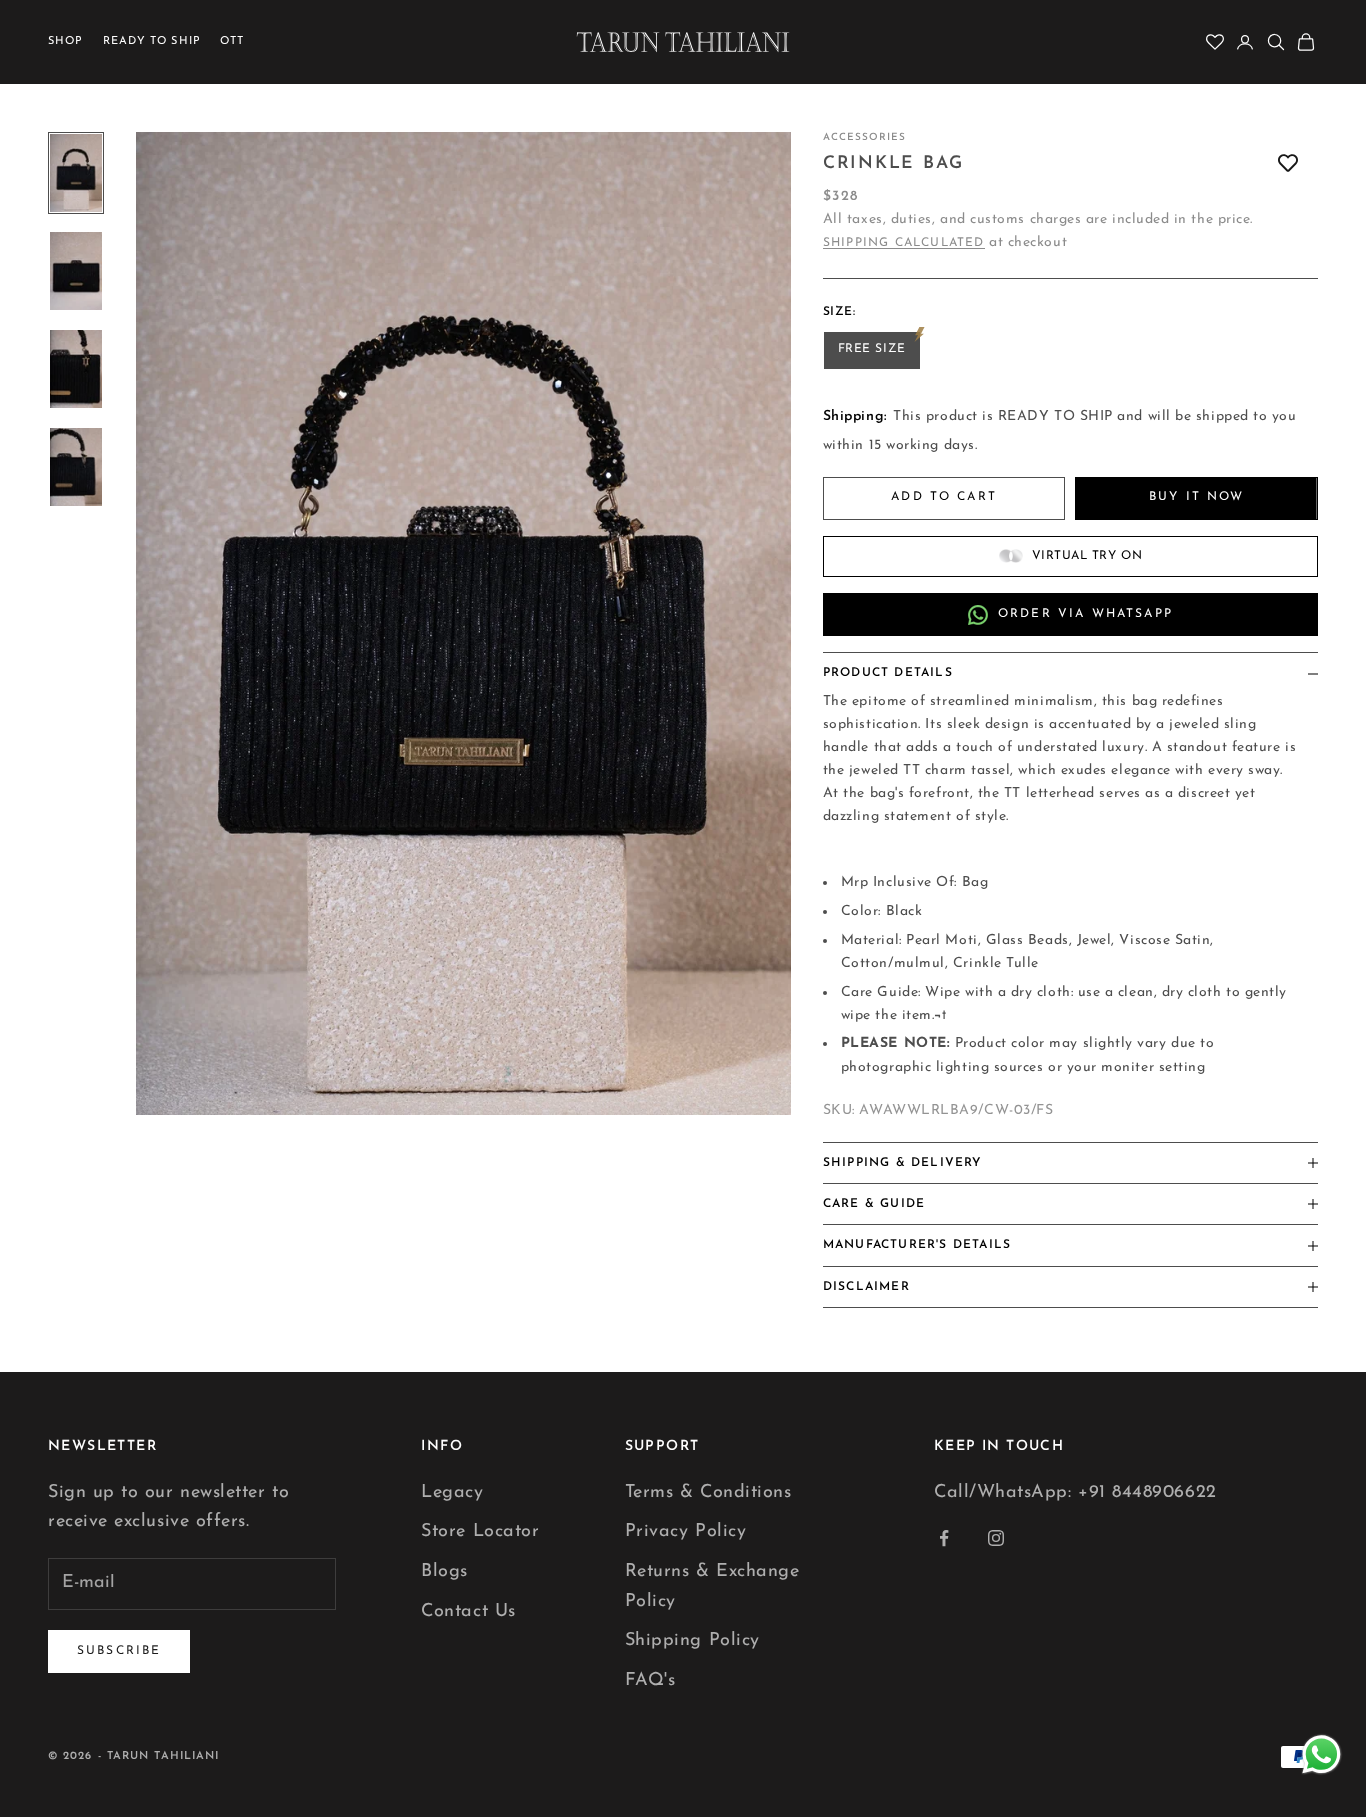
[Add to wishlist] (1288, 163)
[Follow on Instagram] (996, 1538)
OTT (232, 41)
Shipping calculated (904, 243)
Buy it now (1197, 497)
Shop (65, 41)
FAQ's (650, 1681)
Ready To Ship (152, 41)
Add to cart (944, 497)
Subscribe (119, 1651)
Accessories (864, 137)
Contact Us (468, 1612)
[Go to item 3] (76, 369)
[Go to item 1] (76, 173)
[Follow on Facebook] (944, 1538)
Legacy (452, 1493)
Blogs (444, 1572)
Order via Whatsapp (1085, 614)
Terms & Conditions (708, 1493)
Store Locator (480, 1532)
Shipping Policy (692, 1641)
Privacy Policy (686, 1532)
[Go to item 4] (76, 467)
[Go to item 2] (76, 271)
